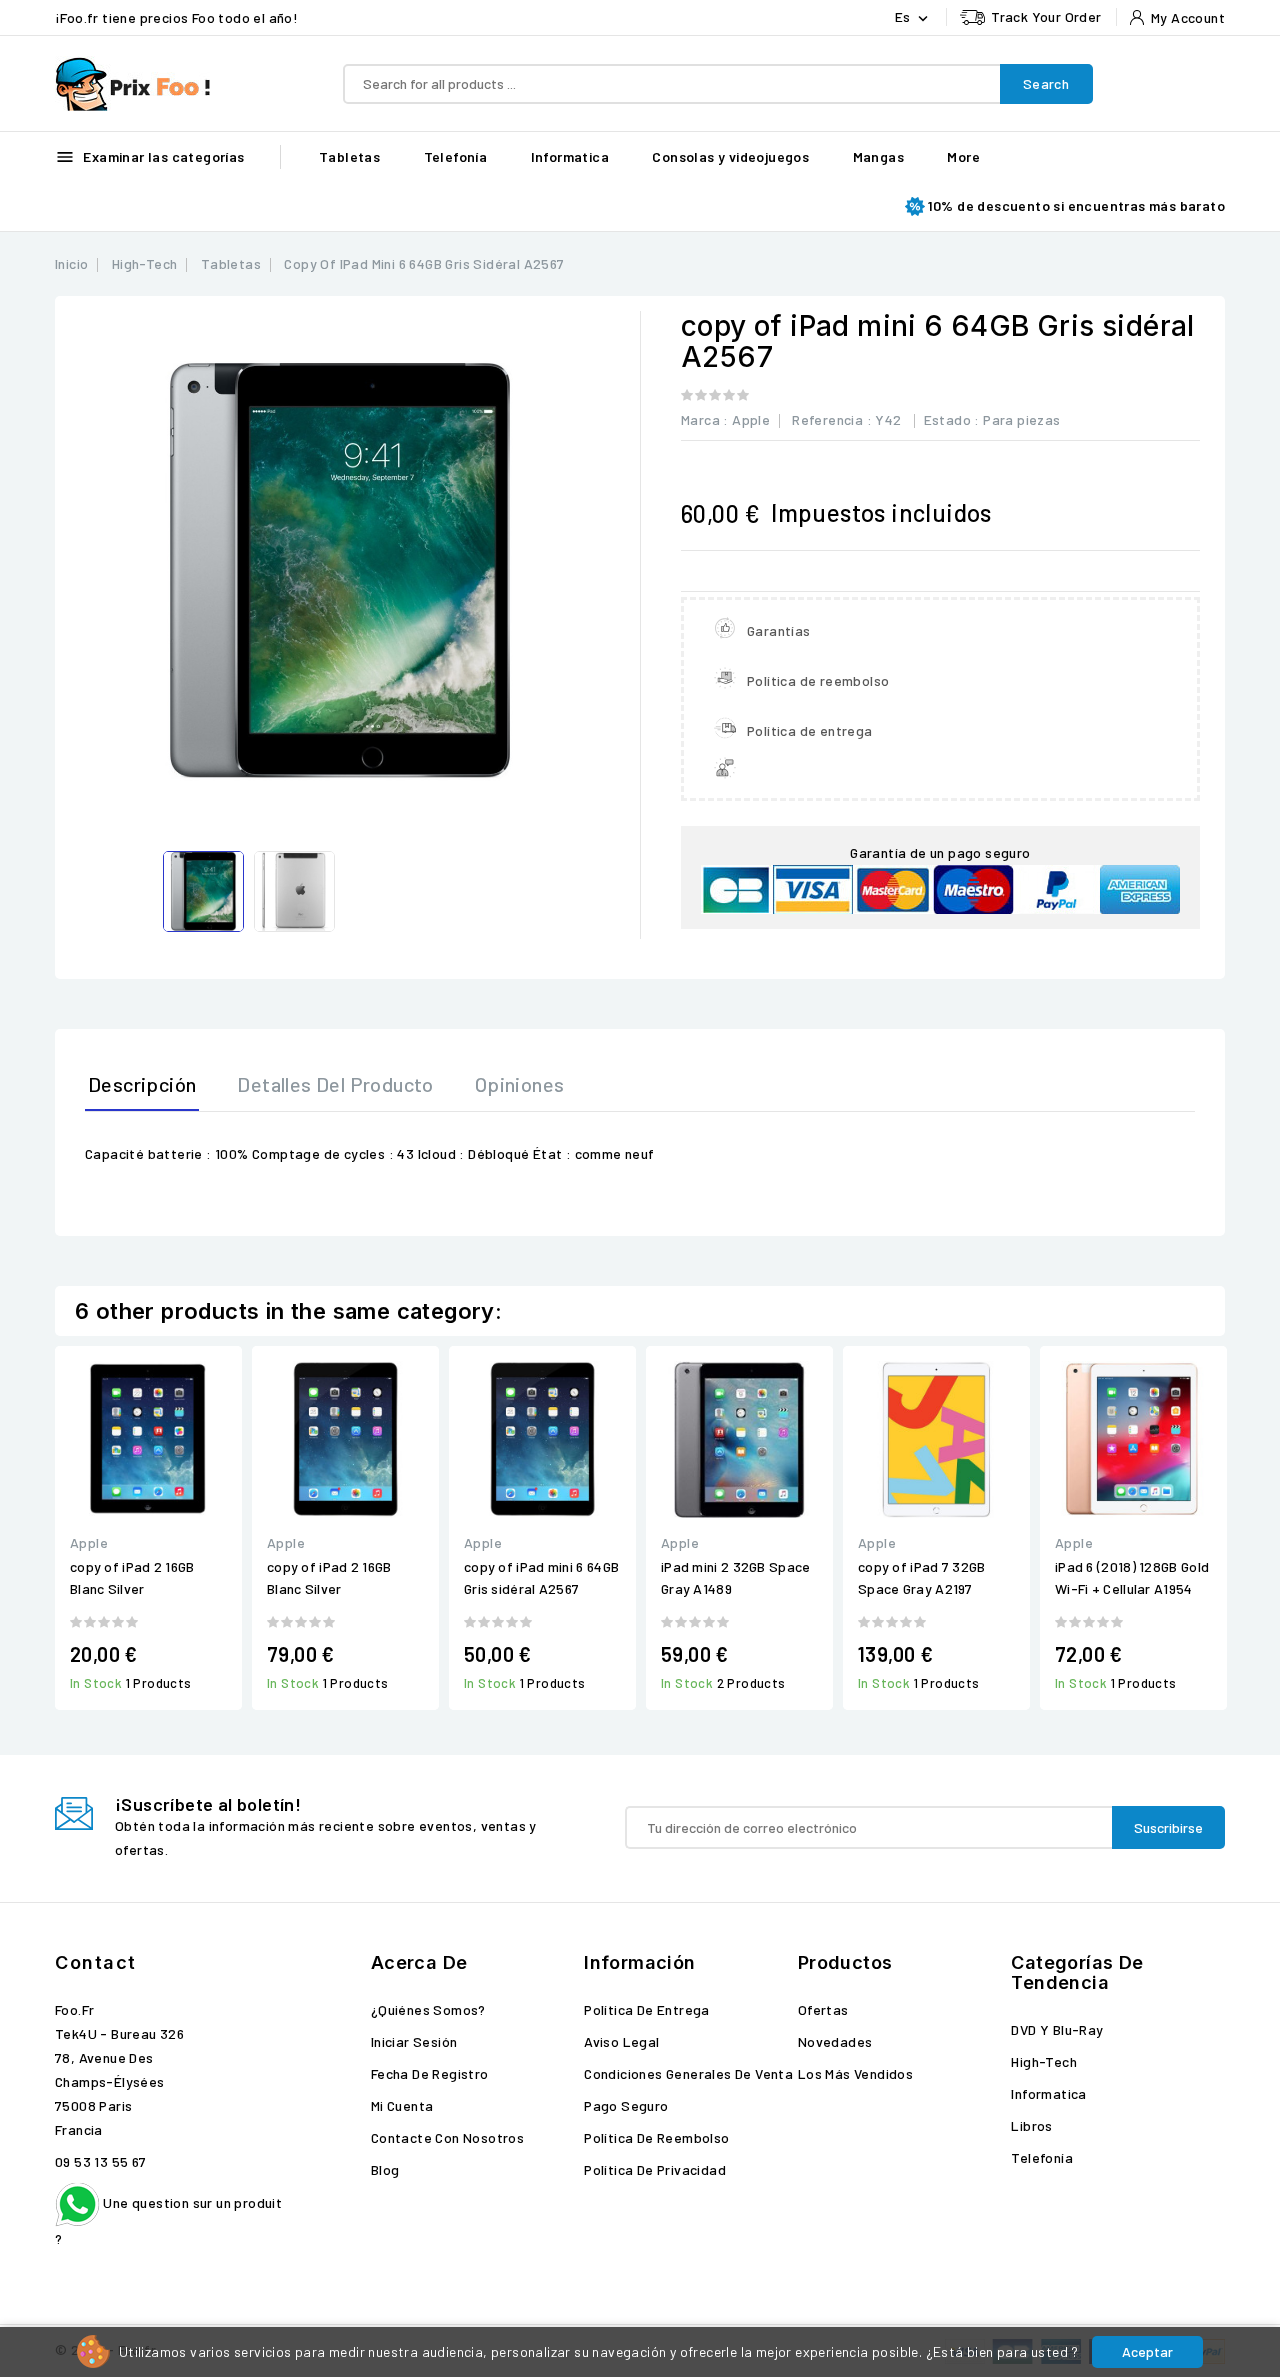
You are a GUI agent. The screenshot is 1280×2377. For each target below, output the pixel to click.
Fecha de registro (430, 2073)
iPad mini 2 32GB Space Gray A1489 (736, 1577)
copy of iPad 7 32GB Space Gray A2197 (922, 1577)
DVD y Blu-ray (1057, 2029)
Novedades (835, 2041)
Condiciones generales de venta (688, 2073)
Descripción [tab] (142, 1084)
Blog (385, 2169)
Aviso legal (621, 2041)
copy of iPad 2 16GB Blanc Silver (132, 1577)
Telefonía (456, 156)
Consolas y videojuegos (730, 156)
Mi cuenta (402, 2105)
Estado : (952, 419)
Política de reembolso (656, 2137)
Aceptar (1147, 2351)
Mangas (878, 156)
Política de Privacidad (655, 2169)
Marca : (705, 419)
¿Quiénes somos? (428, 2009)
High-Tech (1044, 2061)
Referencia (827, 419)
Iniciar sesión (414, 2041)
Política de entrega (647, 2009)
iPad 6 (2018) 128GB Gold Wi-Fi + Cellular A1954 (1132, 1577)
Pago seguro (626, 2105)
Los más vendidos (855, 2073)
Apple (751, 419)
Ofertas (823, 2009)
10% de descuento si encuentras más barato (1076, 205)
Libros (1031, 2125)
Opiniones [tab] (520, 1084)
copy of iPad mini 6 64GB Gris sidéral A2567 (541, 1577)
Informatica (570, 156)
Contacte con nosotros (447, 2137)
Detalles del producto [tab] (335, 1084)
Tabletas (349, 156)
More (963, 156)
